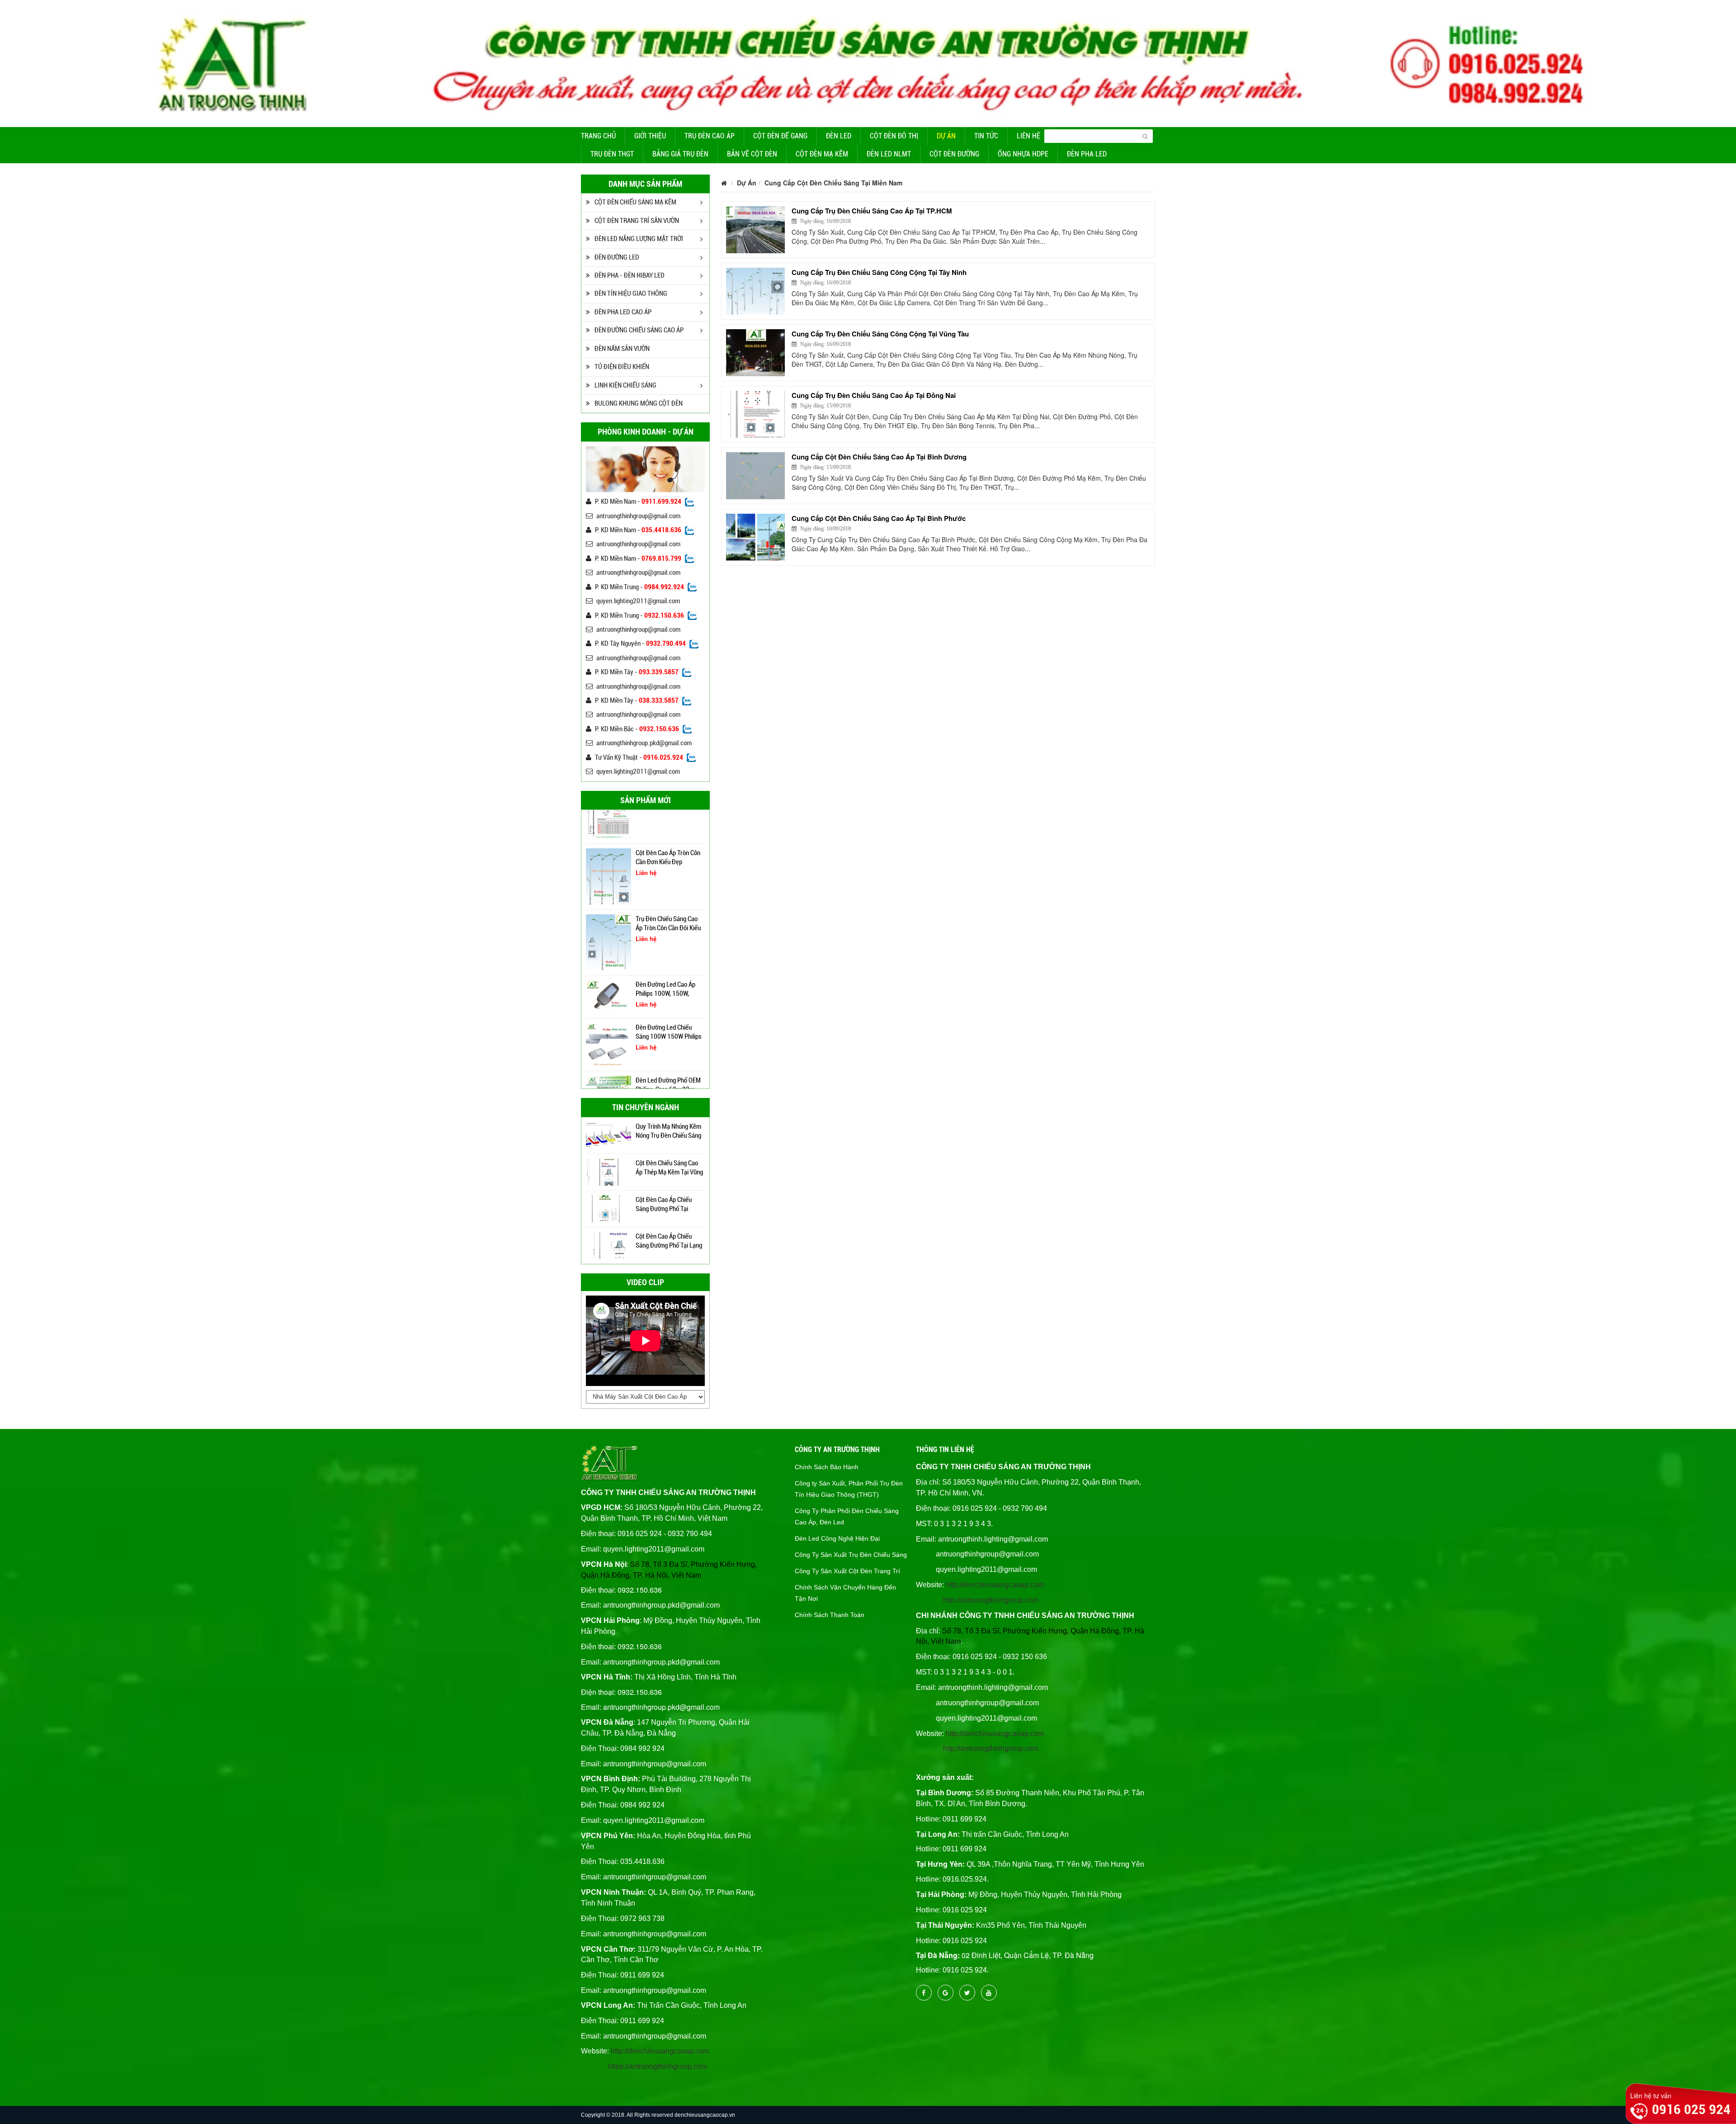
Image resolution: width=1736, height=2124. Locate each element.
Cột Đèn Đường (954, 154)
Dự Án (946, 136)
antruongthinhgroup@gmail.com (638, 516)
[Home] (868, 62)
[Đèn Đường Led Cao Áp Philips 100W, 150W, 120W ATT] (609, 926)
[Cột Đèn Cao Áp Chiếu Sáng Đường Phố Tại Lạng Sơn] (609, 1208)
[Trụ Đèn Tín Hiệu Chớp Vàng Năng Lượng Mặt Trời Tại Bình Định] (609, 1244)
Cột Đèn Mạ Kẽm (822, 154)
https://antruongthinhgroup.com (658, 2066)
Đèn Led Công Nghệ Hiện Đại (837, 1538)
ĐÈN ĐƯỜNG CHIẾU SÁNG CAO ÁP (639, 330)
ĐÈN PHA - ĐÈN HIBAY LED (630, 275)
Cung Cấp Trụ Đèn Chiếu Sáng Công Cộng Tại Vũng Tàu (880, 334)
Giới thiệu (650, 136)
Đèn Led (839, 136)
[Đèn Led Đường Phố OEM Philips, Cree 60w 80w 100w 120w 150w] (609, 1035)
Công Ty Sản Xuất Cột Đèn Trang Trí (847, 1571)
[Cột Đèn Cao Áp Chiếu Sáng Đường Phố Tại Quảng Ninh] (609, 1171)
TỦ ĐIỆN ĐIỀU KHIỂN (622, 367)
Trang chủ (598, 136)
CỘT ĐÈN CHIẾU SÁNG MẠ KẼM (635, 202)
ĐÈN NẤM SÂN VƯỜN (622, 349)
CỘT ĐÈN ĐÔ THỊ (894, 136)
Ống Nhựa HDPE (1023, 154)
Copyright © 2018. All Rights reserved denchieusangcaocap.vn (658, 2115)
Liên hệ (1028, 136)
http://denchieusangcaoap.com (660, 2051)
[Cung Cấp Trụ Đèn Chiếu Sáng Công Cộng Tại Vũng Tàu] (755, 353)
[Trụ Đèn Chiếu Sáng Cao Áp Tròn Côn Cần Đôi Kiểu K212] (609, 872)
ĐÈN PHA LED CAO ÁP (623, 312)
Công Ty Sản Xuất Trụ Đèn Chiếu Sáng (851, 1555)
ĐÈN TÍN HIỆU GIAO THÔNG (631, 293)
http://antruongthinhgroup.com (991, 1600)
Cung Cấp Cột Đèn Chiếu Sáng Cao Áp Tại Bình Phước (879, 518)
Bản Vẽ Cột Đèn (752, 154)
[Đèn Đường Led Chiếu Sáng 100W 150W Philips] (609, 974)
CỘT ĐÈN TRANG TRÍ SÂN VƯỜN (637, 221)
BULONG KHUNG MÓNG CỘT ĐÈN (639, 403)
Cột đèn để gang (780, 136)
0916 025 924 (1691, 2109)
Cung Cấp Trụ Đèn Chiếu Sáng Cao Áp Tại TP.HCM (872, 211)
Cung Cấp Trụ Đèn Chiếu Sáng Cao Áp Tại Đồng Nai (874, 395)
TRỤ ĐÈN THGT (612, 154)
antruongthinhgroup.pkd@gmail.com (644, 743)
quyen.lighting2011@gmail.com (638, 601)
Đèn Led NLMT (889, 154)
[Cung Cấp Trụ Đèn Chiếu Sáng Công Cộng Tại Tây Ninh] (755, 291)
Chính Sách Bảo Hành (827, 1467)
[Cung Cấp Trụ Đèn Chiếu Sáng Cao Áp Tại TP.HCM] (755, 230)
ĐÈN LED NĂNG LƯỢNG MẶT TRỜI (639, 239)
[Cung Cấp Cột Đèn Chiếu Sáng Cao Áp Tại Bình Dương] (755, 476)
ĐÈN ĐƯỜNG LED (617, 257)
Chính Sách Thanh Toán (830, 1615)
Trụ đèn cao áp (710, 136)
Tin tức (986, 136)
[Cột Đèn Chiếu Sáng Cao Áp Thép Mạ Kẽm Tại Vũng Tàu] (609, 1135)
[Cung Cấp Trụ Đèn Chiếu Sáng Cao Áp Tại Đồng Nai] (755, 414)
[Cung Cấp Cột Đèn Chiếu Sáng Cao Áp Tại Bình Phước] (755, 537)
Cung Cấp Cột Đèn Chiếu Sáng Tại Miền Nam (833, 183)
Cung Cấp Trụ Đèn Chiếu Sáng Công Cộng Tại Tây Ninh (879, 272)
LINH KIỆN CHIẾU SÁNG (625, 385)
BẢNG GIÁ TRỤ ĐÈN (680, 154)
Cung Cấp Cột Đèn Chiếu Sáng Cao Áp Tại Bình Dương (879, 457)
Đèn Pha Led (1087, 154)
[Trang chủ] (724, 183)
